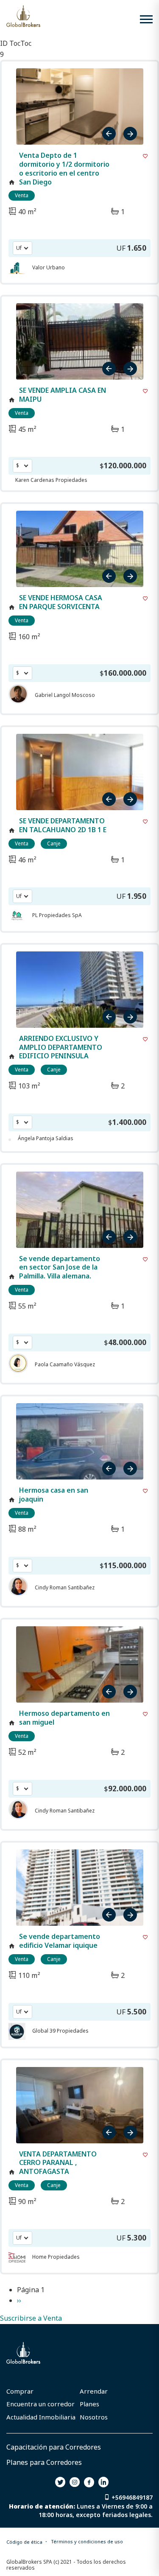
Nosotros (94, 2417)
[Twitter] (60, 2482)
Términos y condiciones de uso (87, 2541)
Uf (19, 248)
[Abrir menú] (146, 19)
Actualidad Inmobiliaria (41, 2417)
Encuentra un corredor (40, 2404)
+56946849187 (132, 2497)
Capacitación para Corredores (54, 2447)
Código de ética (24, 2542)
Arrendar (94, 2391)
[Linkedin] (103, 2482)
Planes (89, 2404)
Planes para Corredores (44, 2462)
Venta (22, 195)
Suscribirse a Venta (31, 2318)
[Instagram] (75, 2482)
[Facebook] (89, 2482)
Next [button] (129, 134)
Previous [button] (110, 134)
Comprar (20, 2391)
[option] (80, 106)
